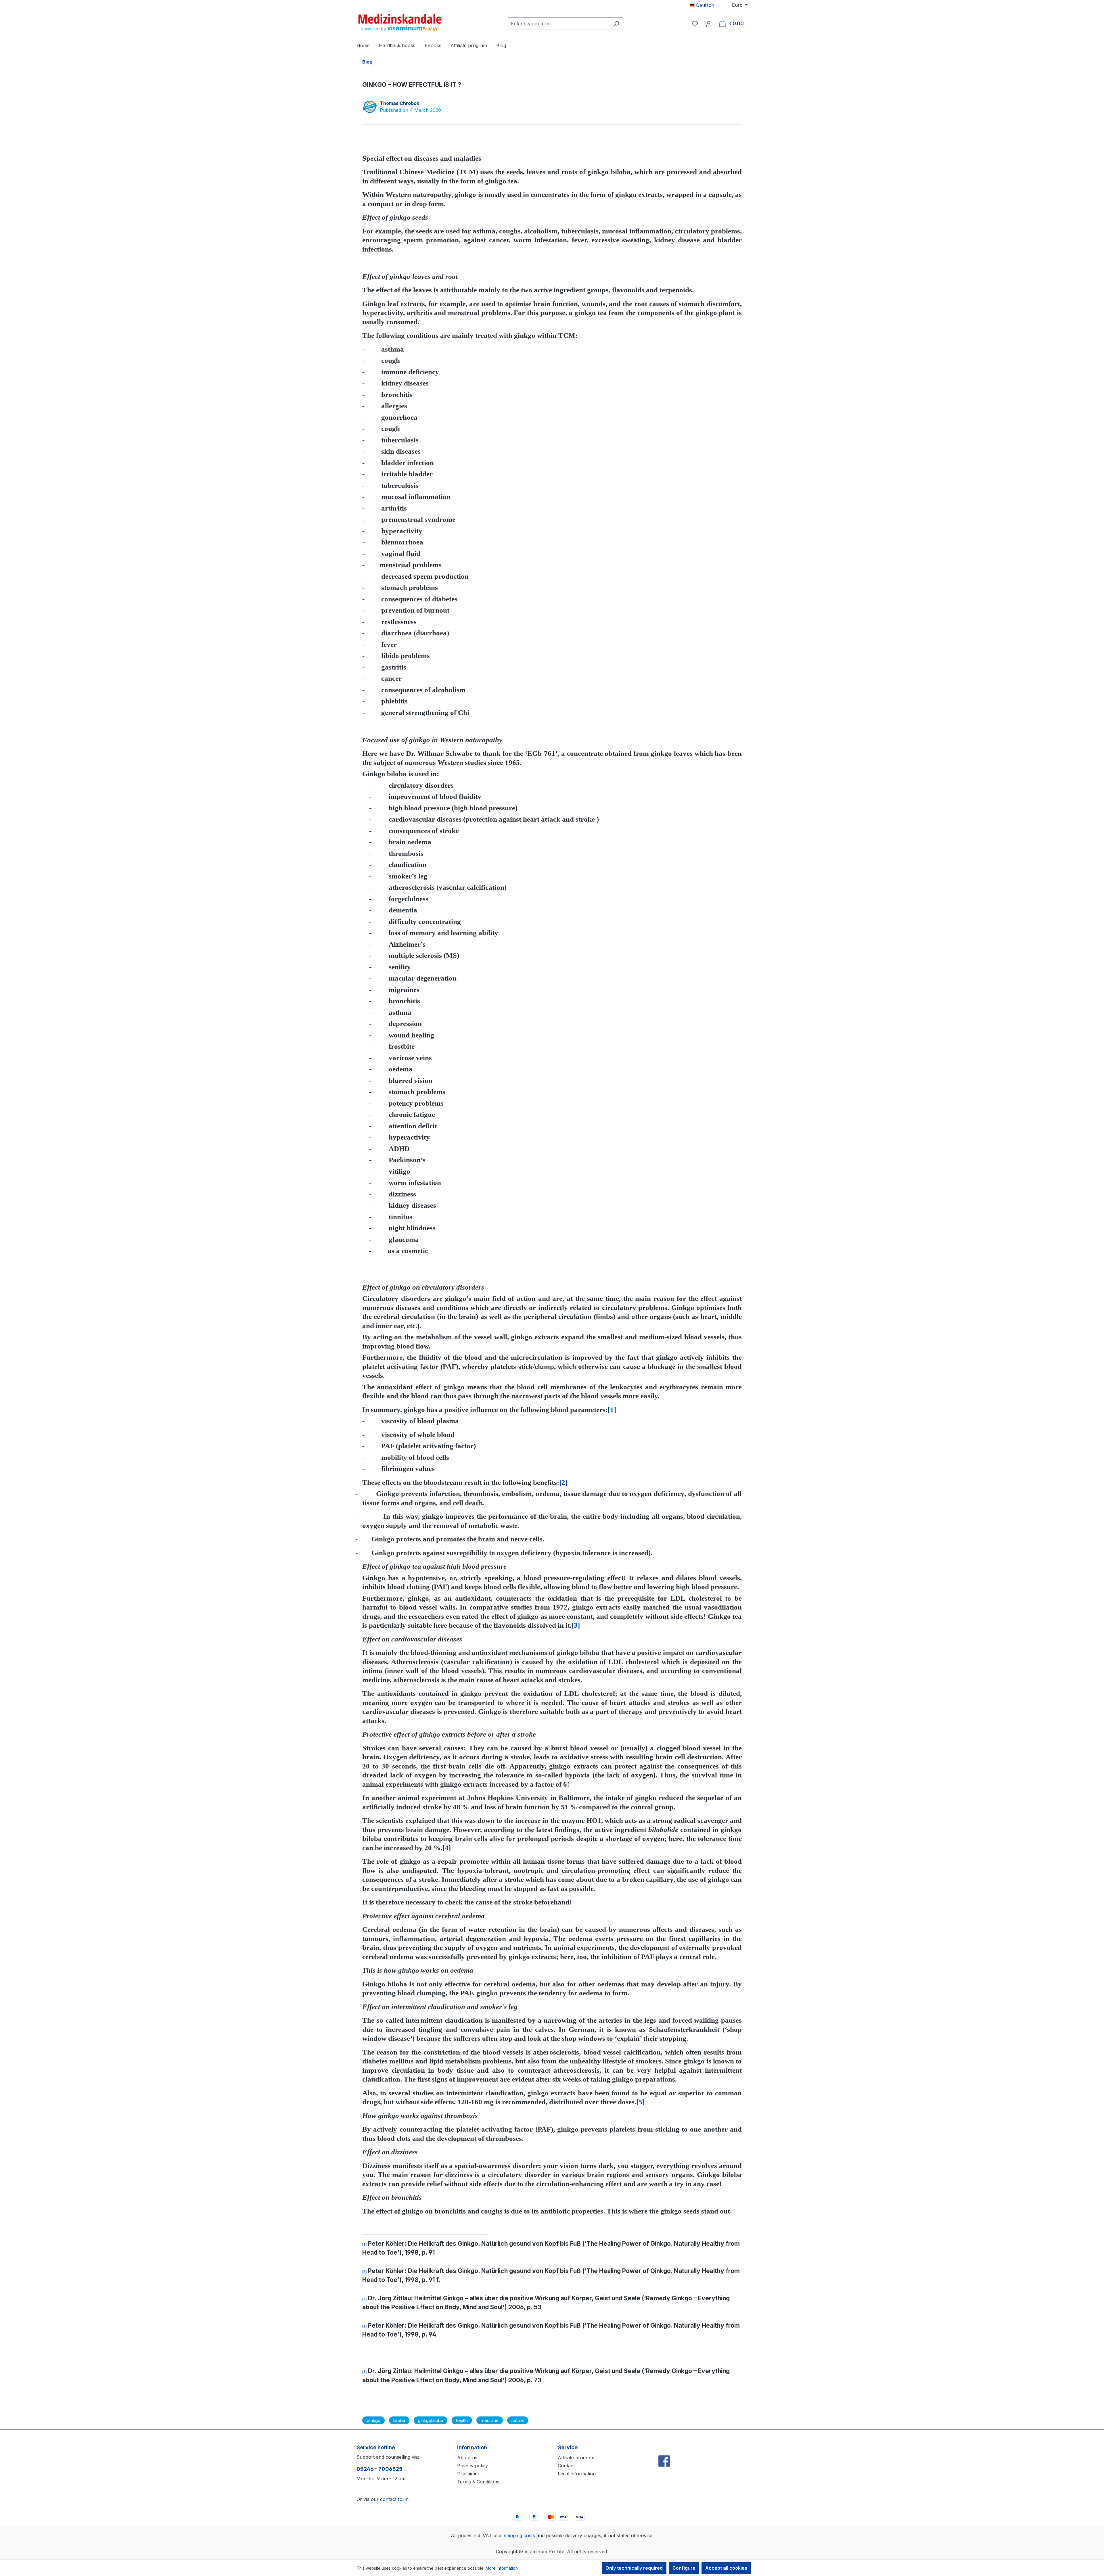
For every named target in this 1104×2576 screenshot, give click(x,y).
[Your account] (709, 24)
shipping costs (520, 2535)
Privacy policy (473, 2466)
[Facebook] (664, 2449)
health (462, 2420)
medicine (490, 2420)
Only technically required (634, 2568)
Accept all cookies (726, 2568)
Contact (566, 2466)
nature (518, 2420)
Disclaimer (468, 2474)
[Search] (616, 24)
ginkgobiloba (431, 2420)
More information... (503, 2568)
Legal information (577, 2474)
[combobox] (559, 24)
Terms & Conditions (478, 2482)
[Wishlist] (695, 24)
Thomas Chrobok (399, 103)
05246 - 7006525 (379, 2469)
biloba (399, 2420)
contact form (394, 2499)
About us (467, 2458)
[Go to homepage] (400, 22)
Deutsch (704, 5)
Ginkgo (373, 2420)
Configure (684, 2568)
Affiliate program (576, 2458)
